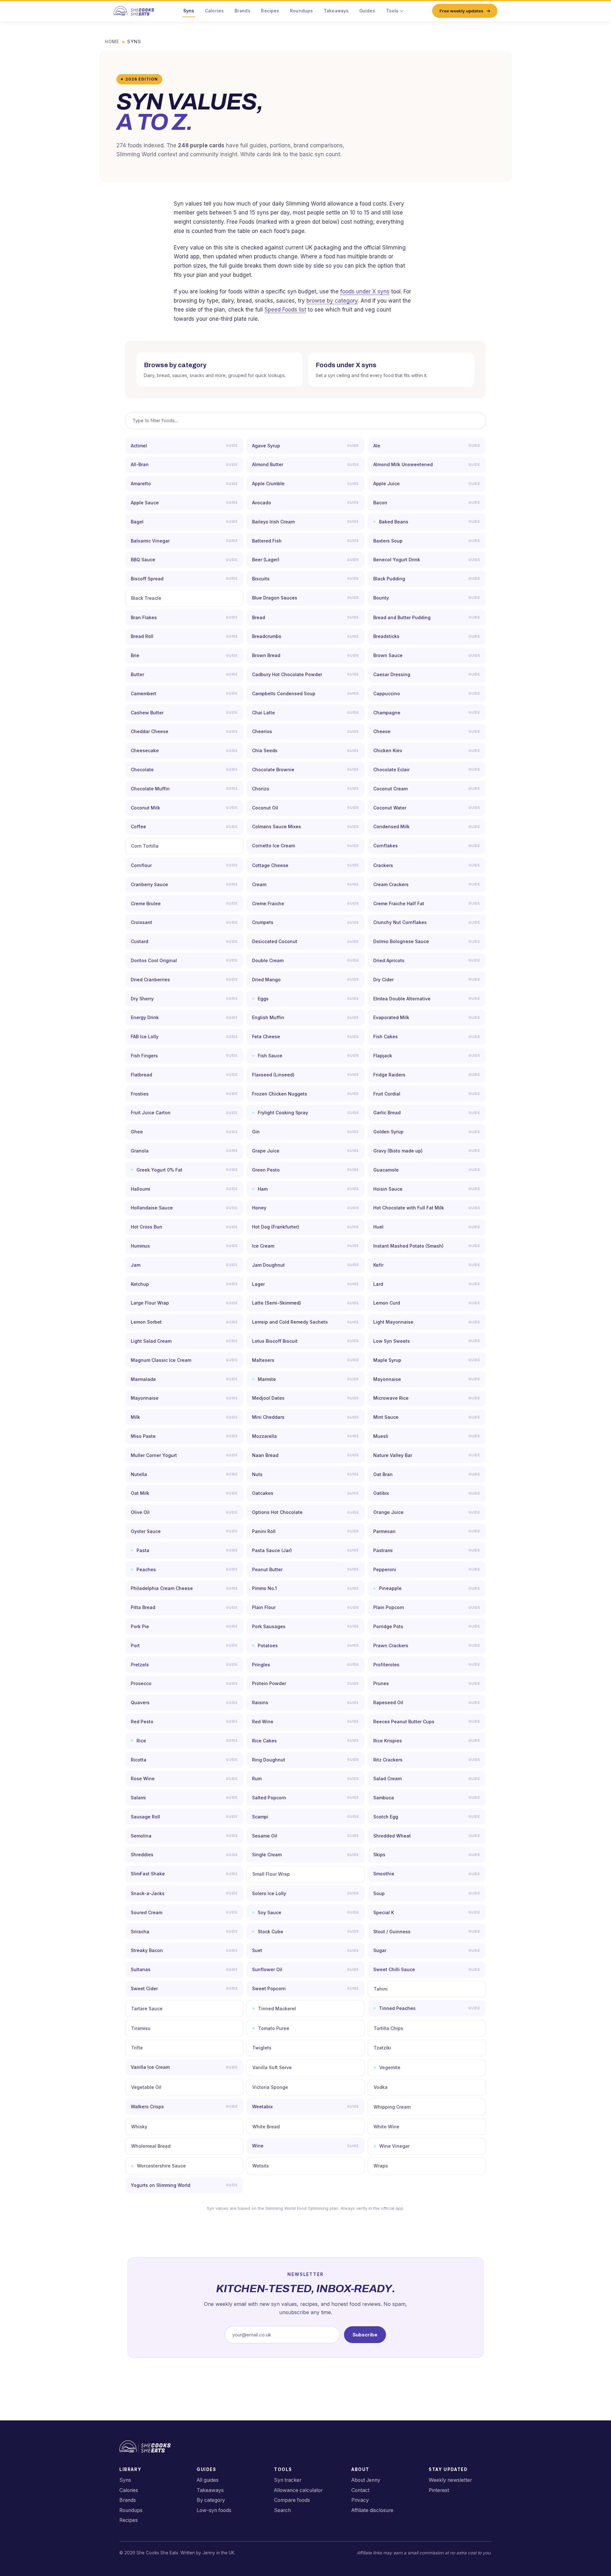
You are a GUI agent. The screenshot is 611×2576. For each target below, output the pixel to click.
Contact (360, 2490)
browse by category (332, 301)
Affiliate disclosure (372, 2510)
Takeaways (336, 11)
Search (282, 2510)
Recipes (270, 11)
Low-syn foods (214, 2510)
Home (112, 42)
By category (211, 2500)
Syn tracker (288, 2480)
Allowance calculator (298, 2490)
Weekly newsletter (450, 2480)
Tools (392, 11)
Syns (189, 11)
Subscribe (365, 2335)
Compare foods (292, 2500)
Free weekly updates (461, 11)
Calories (214, 11)
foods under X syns (365, 291)
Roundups (301, 11)
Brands (242, 11)
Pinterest (439, 2490)
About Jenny (366, 2480)
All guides (208, 2480)
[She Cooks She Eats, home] (134, 11)
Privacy (360, 2500)
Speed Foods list (285, 310)
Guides (367, 11)
